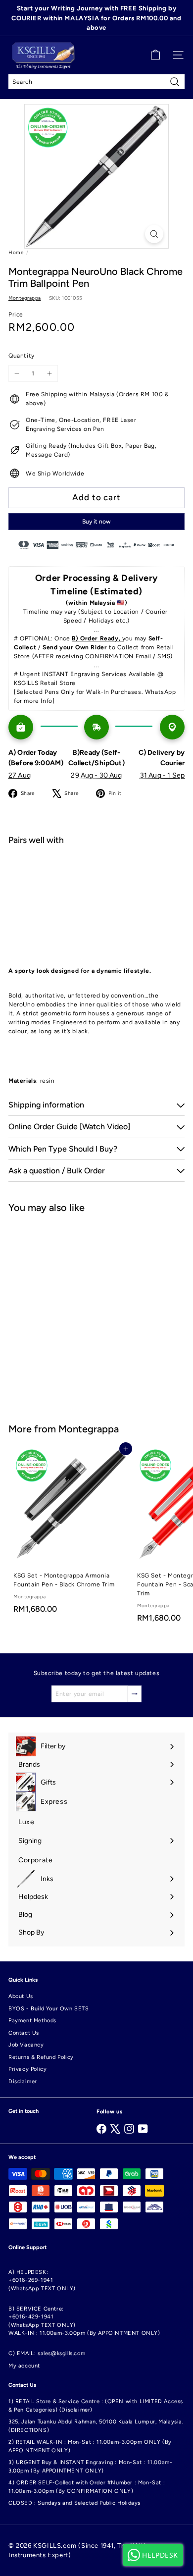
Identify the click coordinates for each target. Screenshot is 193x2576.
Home (16, 252)
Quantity (22, 356)
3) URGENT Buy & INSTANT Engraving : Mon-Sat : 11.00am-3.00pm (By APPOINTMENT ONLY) (90, 2467)
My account (24, 2366)
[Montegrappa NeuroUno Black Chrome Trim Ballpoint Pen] (96, 888)
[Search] (175, 82)
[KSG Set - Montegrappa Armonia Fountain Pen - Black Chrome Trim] (70, 1533)
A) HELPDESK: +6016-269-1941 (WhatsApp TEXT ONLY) (42, 2280)
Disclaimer (23, 2081)
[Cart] (155, 55)
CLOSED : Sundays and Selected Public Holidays (74, 2503)
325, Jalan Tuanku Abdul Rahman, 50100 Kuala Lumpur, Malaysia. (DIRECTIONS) (96, 2426)
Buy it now (96, 522)
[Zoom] (154, 234)
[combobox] (96, 82)
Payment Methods (32, 2021)
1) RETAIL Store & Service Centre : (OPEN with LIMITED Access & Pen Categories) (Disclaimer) (96, 2406)
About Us (21, 1996)
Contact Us (24, 2033)
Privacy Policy (27, 2069)
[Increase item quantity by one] (49, 373)
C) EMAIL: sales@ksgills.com (47, 2353)
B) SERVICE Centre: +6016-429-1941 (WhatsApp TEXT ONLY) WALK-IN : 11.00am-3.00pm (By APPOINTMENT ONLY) (84, 2321)
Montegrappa (89, 1429)
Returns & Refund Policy (41, 2057)
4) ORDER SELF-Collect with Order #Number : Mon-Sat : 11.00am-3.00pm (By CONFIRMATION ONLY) (87, 2487)
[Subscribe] (135, 1694)
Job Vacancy (26, 2045)
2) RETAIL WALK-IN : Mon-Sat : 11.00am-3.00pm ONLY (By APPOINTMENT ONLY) (90, 2446)
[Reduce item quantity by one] (17, 373)
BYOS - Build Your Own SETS (49, 2009)
